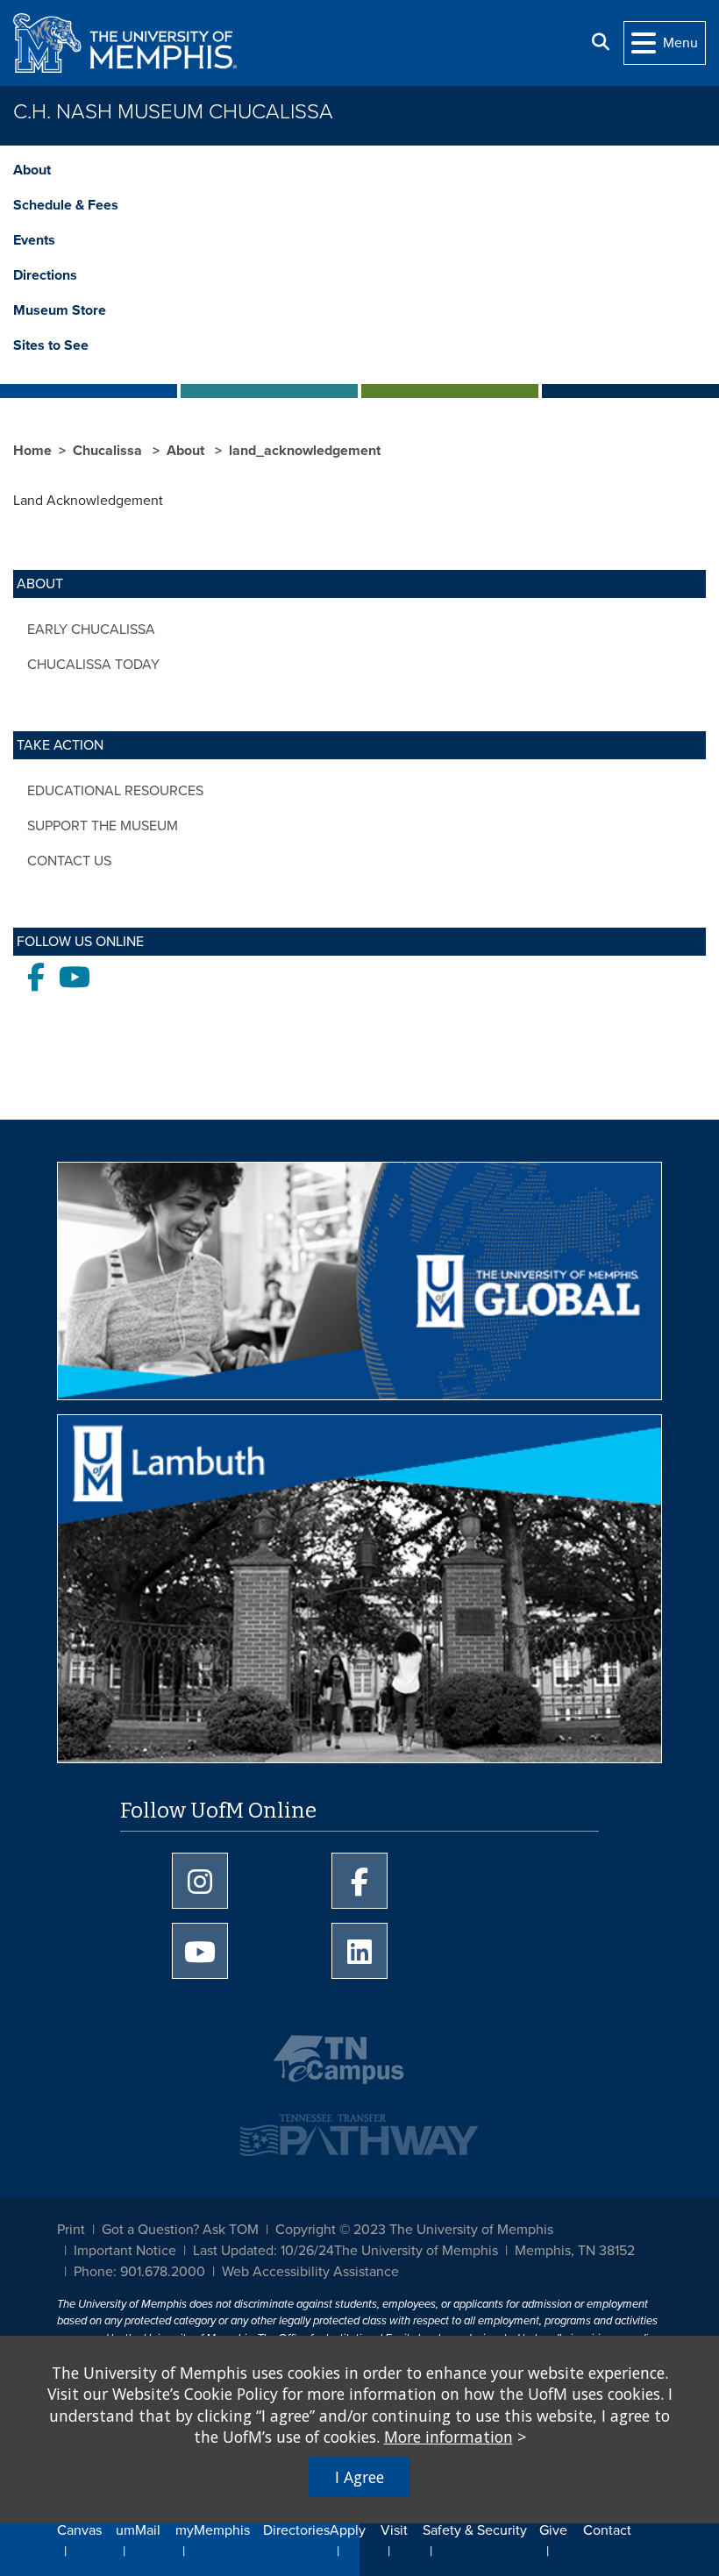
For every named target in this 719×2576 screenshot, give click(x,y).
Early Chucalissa (91, 630)
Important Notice (125, 2251)
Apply (348, 2530)
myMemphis (213, 2530)
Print (71, 2230)
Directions (45, 275)
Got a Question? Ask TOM (180, 2230)
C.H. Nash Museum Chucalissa (173, 112)
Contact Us (69, 861)
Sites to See (51, 345)
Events (34, 240)
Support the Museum (103, 826)
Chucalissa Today (93, 665)
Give (553, 2530)
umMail (138, 2530)
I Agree (359, 2477)
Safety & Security (475, 2530)
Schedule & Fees (66, 205)
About (32, 170)
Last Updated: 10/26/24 (263, 2251)
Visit (394, 2530)
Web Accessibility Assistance (310, 2272)
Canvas (79, 2530)
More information (448, 2437)
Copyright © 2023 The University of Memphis (414, 2230)
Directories (296, 2530)
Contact (607, 2530)
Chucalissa (109, 451)
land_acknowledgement (305, 451)
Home (32, 451)
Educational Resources (115, 791)
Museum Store (60, 310)
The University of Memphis (416, 2251)
